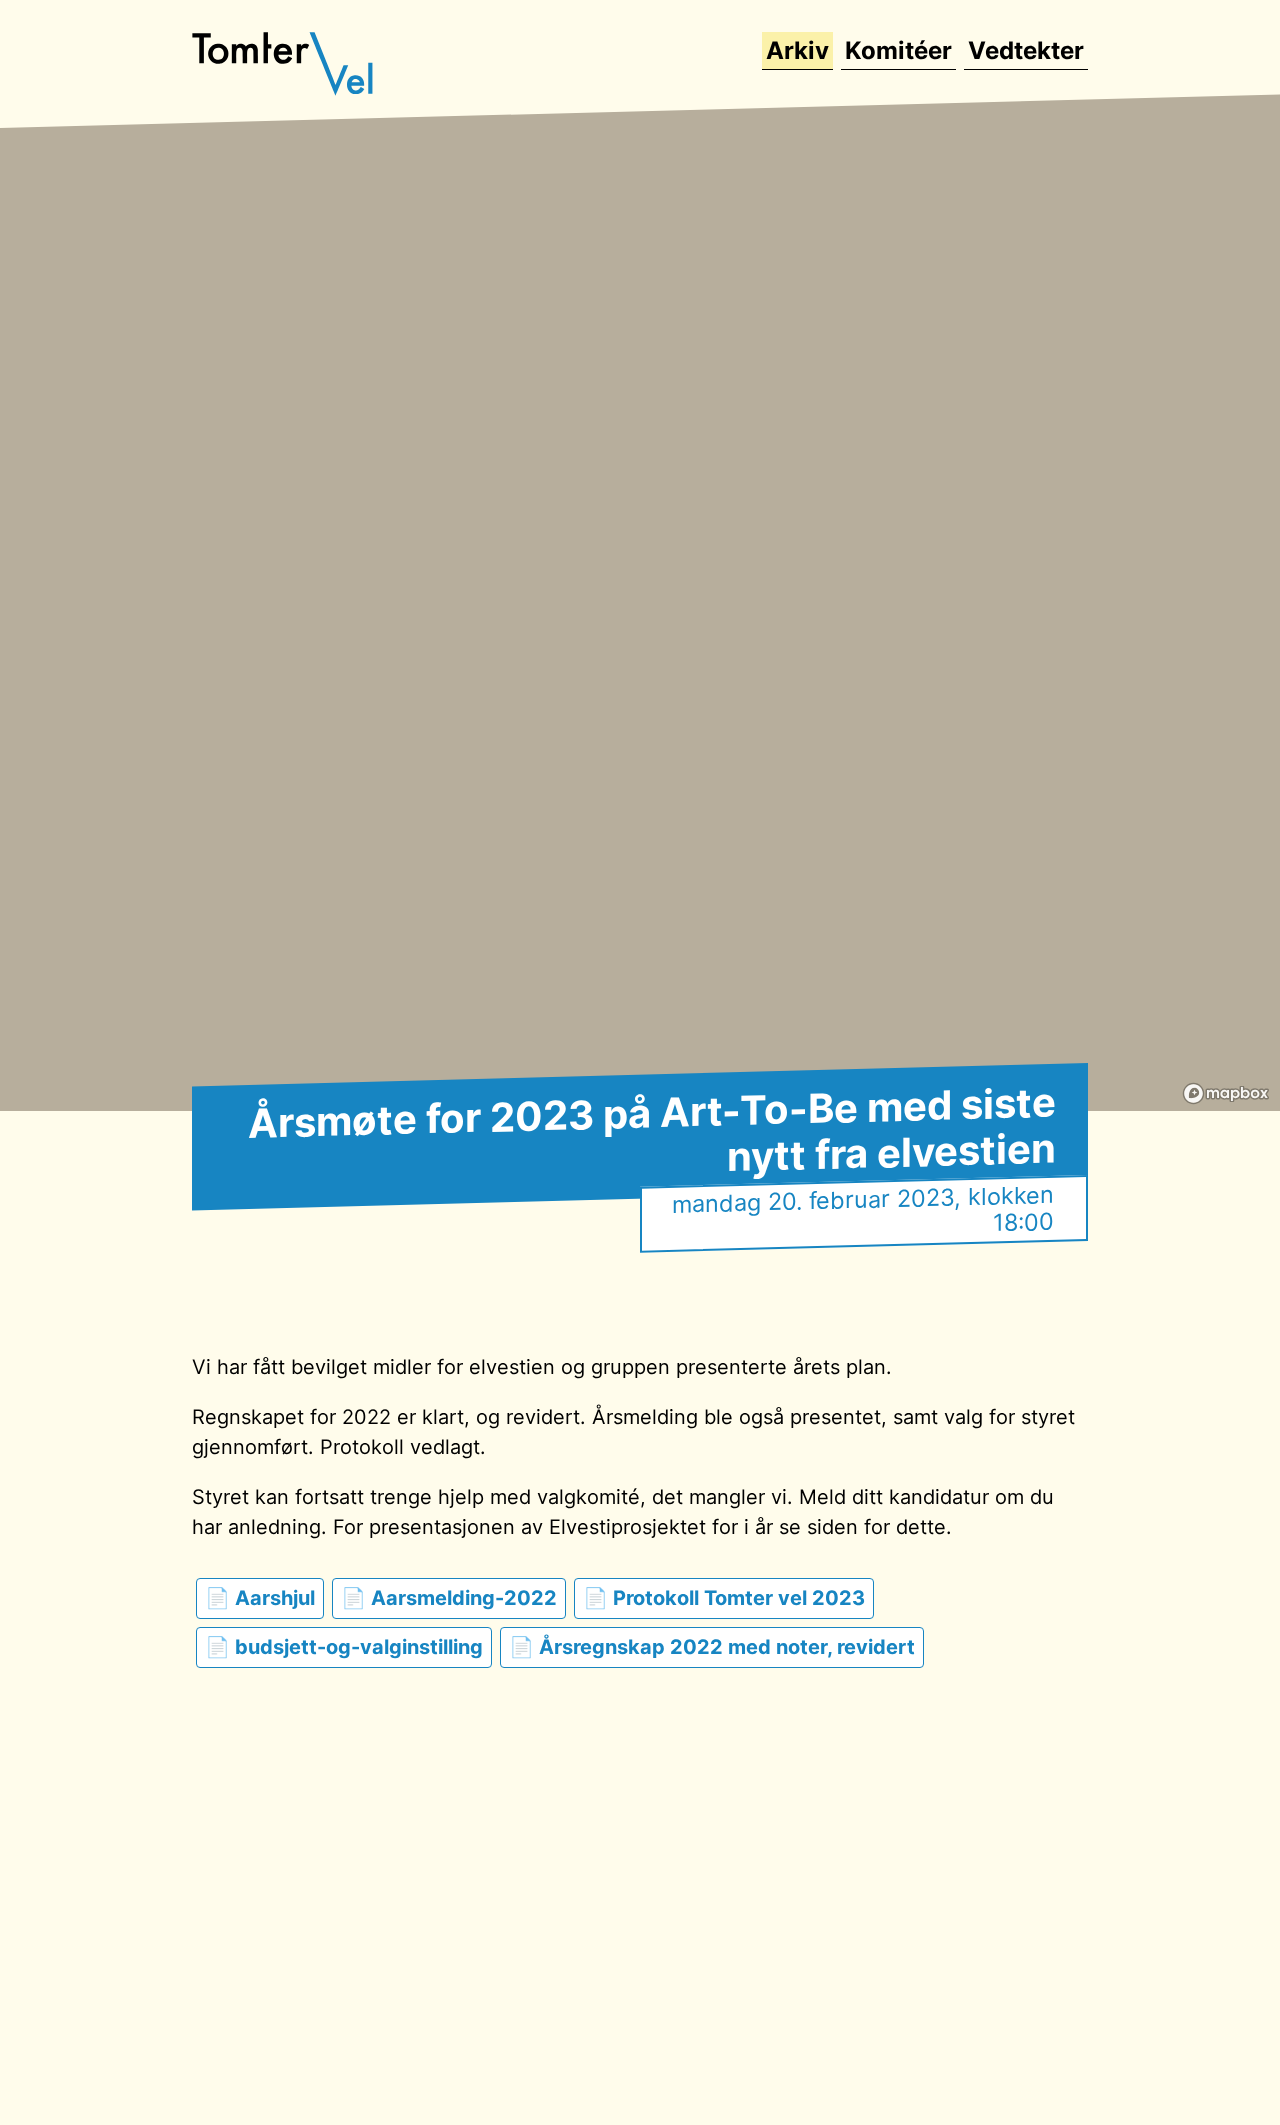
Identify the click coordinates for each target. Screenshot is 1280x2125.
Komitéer (898, 50)
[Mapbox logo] (1226, 1093)
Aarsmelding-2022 (464, 1598)
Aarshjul (275, 1598)
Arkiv (797, 50)
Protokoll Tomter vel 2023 (739, 1598)
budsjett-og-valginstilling (359, 1647)
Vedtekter (1026, 50)
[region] (640, 579)
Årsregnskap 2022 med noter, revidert (727, 1647)
